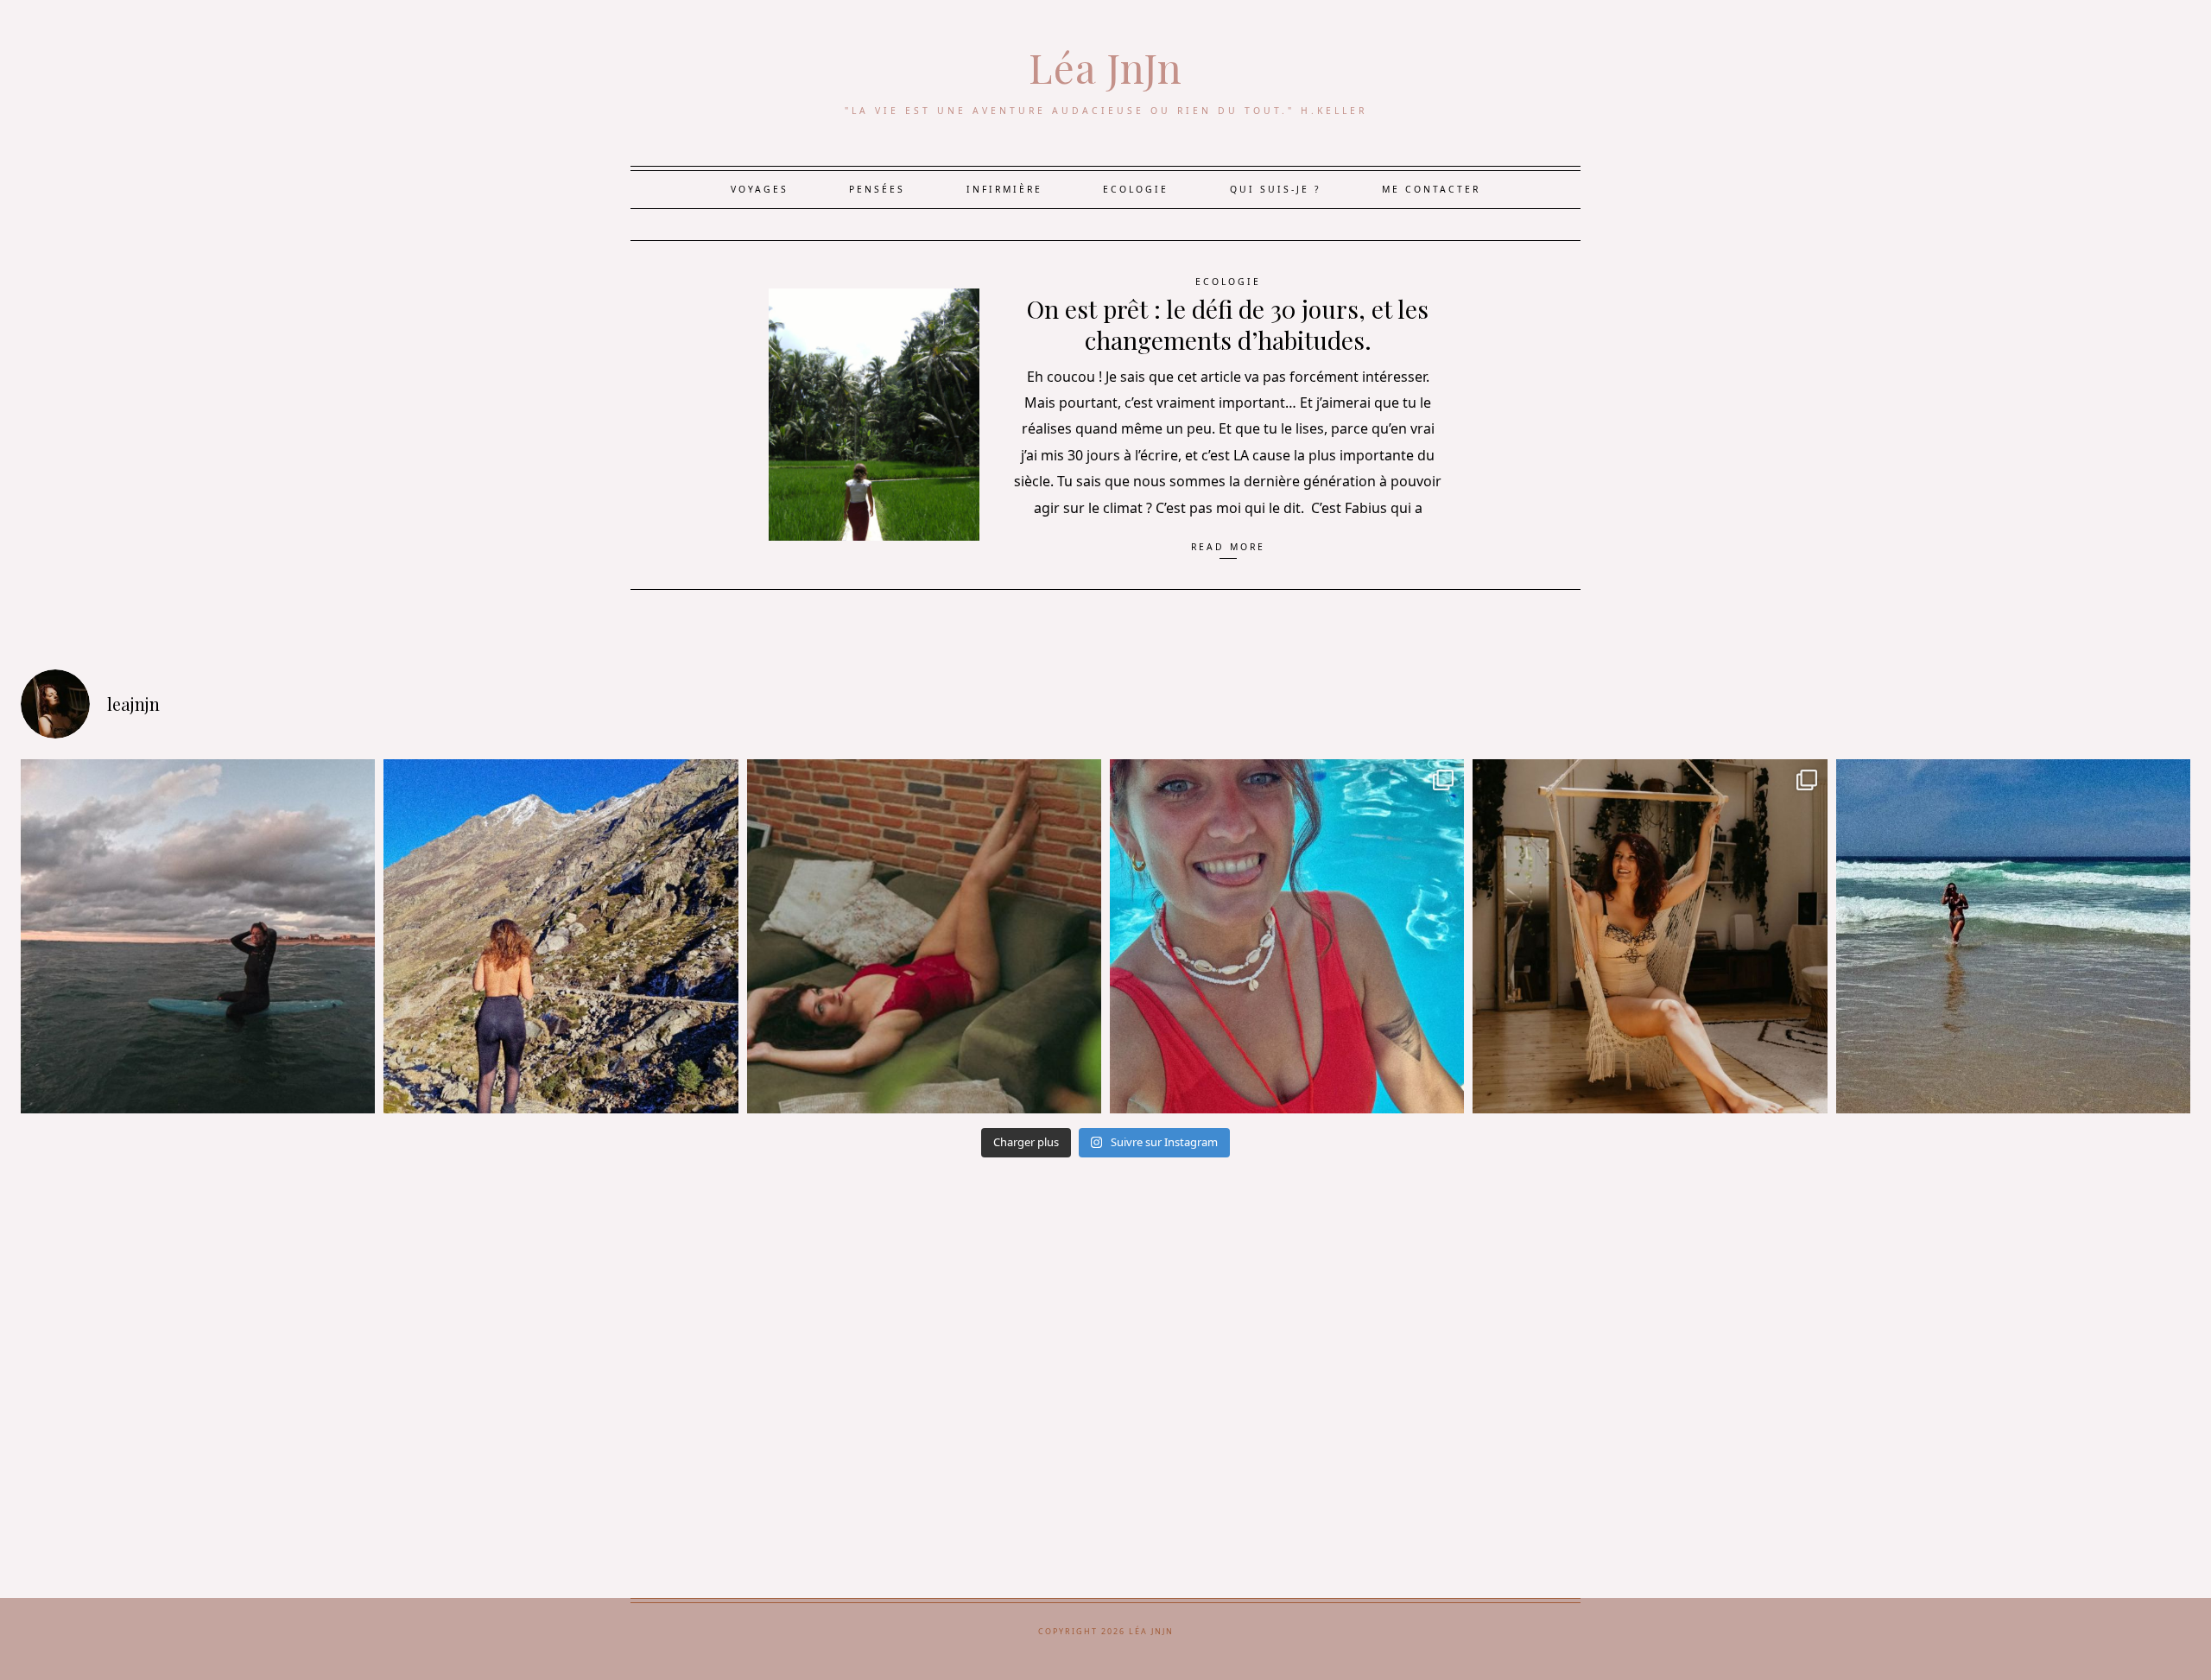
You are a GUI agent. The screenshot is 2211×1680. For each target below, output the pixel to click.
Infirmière (1004, 189)
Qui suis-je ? (1276, 189)
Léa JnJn (1105, 67)
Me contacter (1431, 189)
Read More (1228, 547)
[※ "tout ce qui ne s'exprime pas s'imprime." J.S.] (924, 936)
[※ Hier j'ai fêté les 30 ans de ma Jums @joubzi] (1287, 936)
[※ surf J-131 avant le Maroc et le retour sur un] (198, 936)
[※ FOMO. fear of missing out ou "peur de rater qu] (561, 936)
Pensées (877, 189)
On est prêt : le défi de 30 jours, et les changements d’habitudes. (1228, 324)
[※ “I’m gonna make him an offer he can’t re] (1650, 936)
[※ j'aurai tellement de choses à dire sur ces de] (2013, 936)
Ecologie (1136, 189)
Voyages (760, 189)
